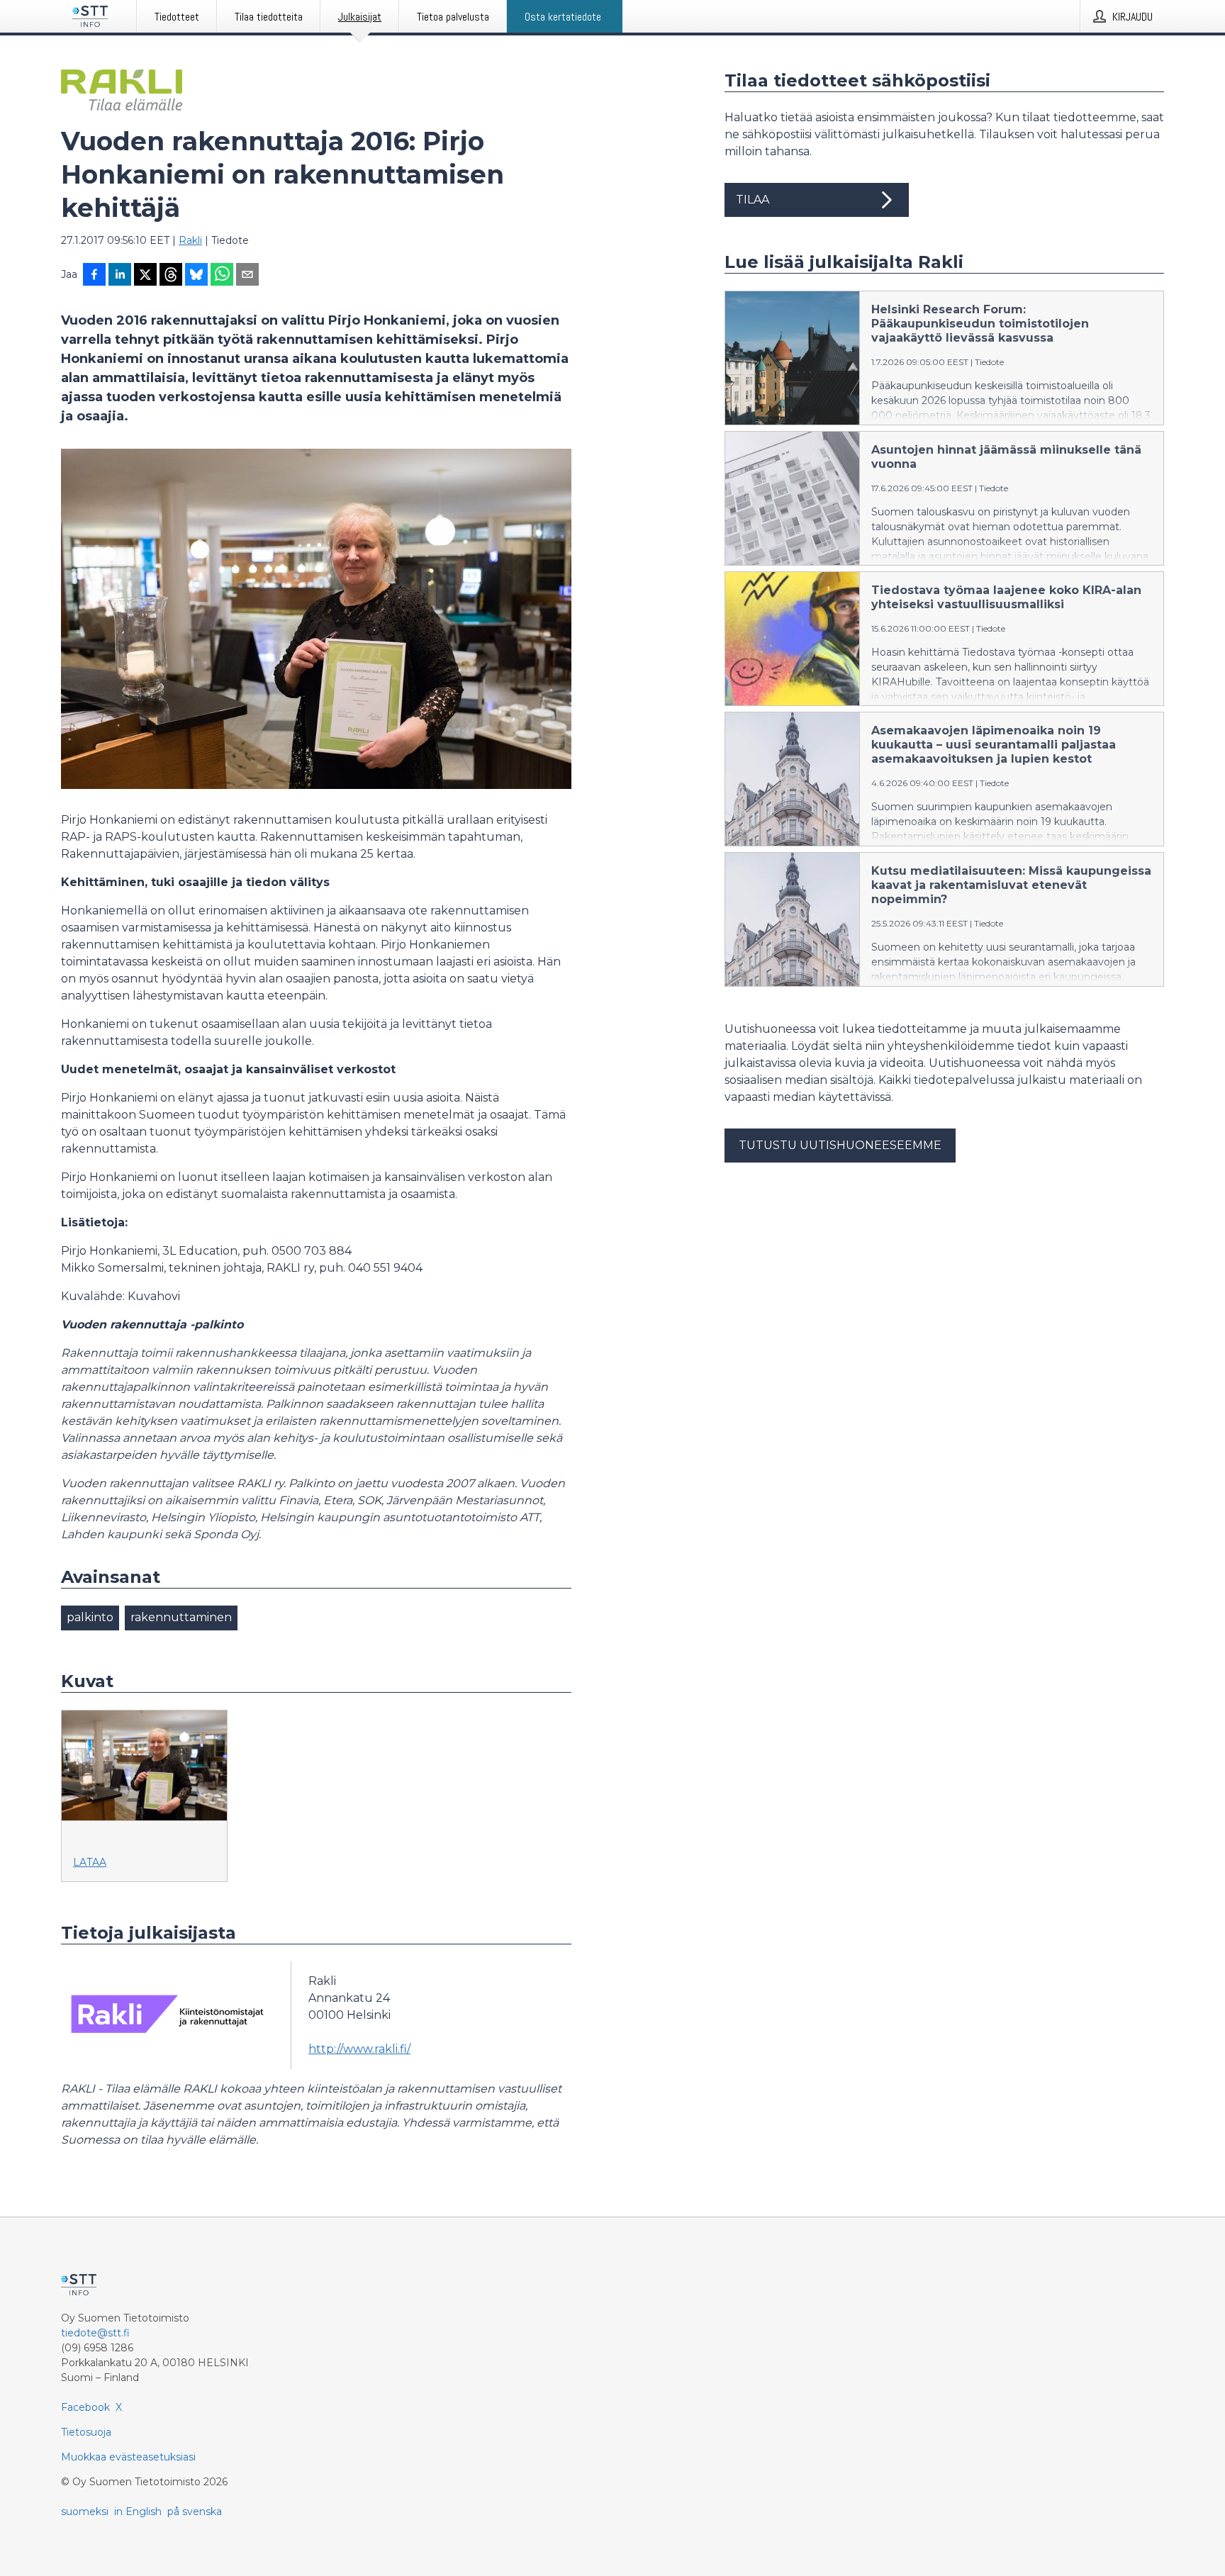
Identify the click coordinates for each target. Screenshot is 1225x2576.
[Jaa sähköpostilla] (247, 276)
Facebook (85, 2407)
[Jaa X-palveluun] (145, 276)
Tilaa (753, 200)
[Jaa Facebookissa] (94, 276)
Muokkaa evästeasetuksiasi (128, 2457)
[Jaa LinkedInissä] (120, 276)
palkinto (90, 1617)
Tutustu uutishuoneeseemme (840, 1145)
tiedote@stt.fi (95, 2333)
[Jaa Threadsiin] (171, 276)
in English (138, 2511)
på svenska (195, 2511)
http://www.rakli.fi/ (359, 2049)
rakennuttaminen (181, 1617)
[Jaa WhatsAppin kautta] (222, 276)
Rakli (190, 240)
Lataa (90, 1862)
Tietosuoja (86, 2432)
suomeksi (85, 2511)
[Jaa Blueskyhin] (196, 276)
